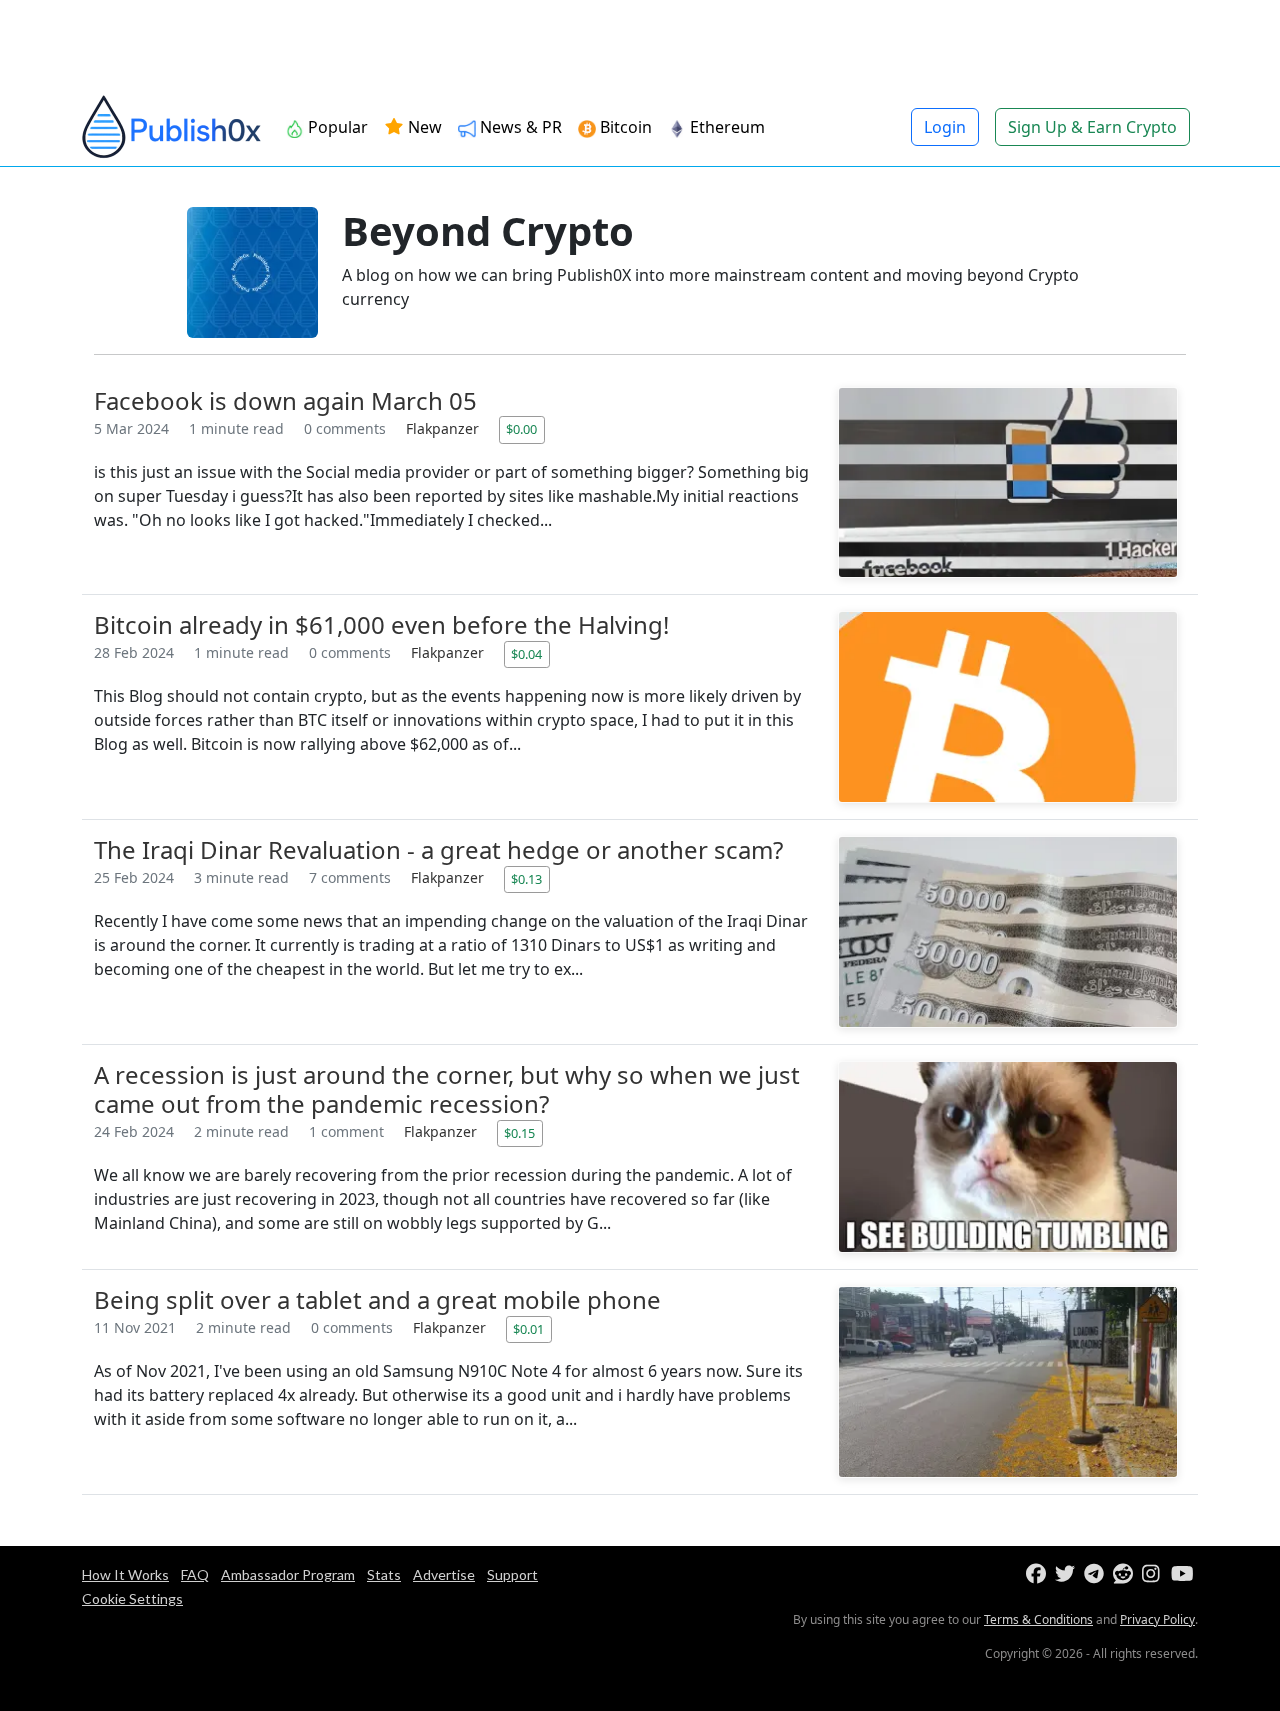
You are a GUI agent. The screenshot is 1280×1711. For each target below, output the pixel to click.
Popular (336, 127)
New (423, 127)
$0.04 (526, 654)
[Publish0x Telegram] (1096, 1574)
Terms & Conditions (1038, 1619)
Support (512, 1574)
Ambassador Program (288, 1574)
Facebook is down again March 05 (285, 400)
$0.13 (526, 879)
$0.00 (521, 429)
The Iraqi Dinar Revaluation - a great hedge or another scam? (438, 849)
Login (945, 127)
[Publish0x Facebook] (1038, 1574)
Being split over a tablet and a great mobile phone (377, 1299)
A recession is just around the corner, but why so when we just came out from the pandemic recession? (447, 1089)
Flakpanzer (444, 428)
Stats (384, 1574)
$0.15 (519, 1133)
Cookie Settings (132, 1598)
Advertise (444, 1574)
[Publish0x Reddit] (1125, 1574)
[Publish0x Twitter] (1067, 1574)
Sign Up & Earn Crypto (1092, 127)
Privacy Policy (1157, 1619)
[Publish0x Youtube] (1183, 1574)
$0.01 (528, 1329)
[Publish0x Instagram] (1154, 1574)
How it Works (125, 1574)
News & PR (519, 127)
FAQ (195, 1574)
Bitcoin (624, 127)
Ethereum (725, 127)
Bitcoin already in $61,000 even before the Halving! (381, 624)
